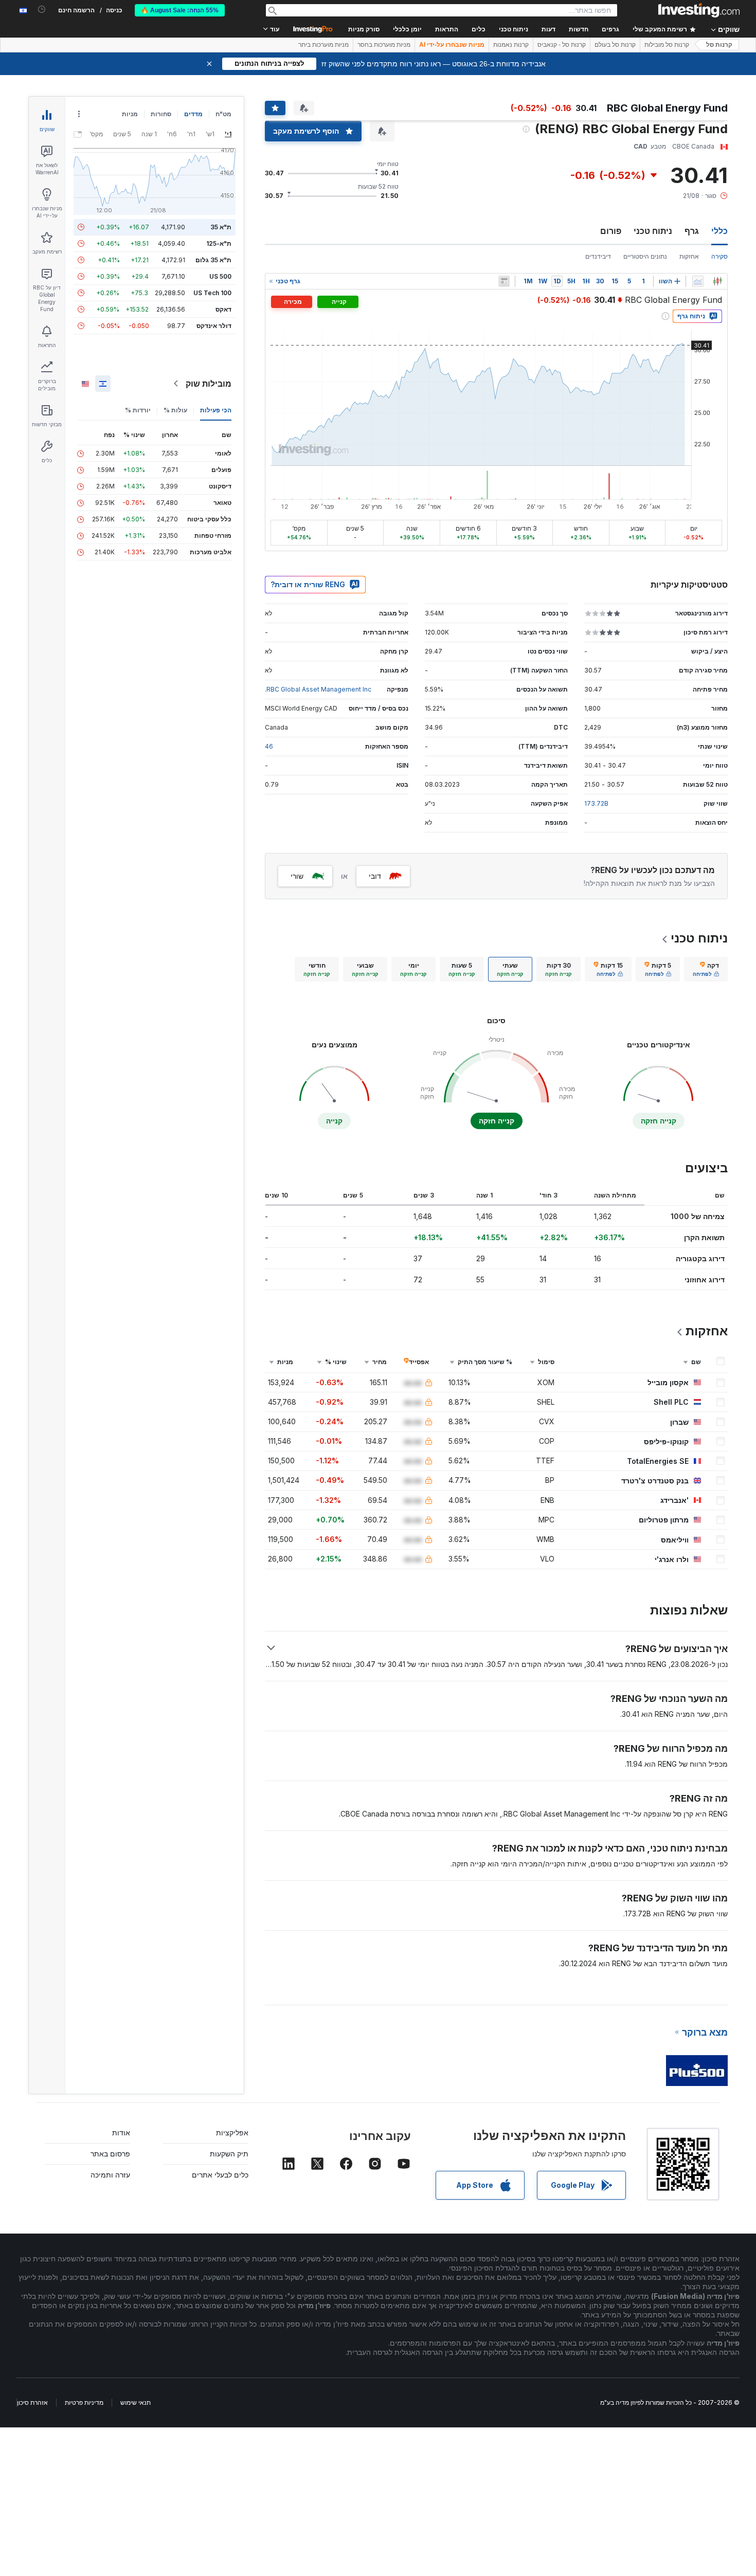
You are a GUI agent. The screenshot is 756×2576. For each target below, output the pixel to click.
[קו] (698, 281)
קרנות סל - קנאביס (562, 45)
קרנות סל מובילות (667, 45)
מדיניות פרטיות (84, 2402)
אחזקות (689, 256)
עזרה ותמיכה (110, 2175)
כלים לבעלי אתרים (220, 2175)
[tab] (706, 969)
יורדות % (138, 410)
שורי (297, 876)
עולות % (175, 410)
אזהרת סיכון (32, 2402)
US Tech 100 (212, 293)
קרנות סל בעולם (615, 45)
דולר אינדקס (214, 326)
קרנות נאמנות (511, 45)
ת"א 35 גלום (213, 260)
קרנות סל (719, 45)
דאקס (223, 309)
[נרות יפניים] (717, 281)
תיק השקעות (229, 2154)
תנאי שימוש (136, 2402)
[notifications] (42, 10)
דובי (375, 876)
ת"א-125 (219, 243)
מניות (130, 114)
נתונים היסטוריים (645, 256)
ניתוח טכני (653, 231)
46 (269, 746)
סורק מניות (364, 29)
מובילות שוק (209, 384)
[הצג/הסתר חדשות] (504, 281)
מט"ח (223, 114)
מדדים (193, 114)
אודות (121, 2133)
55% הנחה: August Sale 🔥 (180, 10)
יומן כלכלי (407, 29)
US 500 (220, 276)
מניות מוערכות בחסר (384, 45)
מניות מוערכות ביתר (323, 45)
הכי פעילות (216, 410)
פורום (611, 231)
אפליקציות (232, 2133)
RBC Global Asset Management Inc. (318, 689)
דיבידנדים (598, 256)
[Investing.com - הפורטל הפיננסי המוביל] (699, 10)
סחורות (161, 114)
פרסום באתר (110, 2154)
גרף (692, 231)
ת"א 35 (221, 227)
